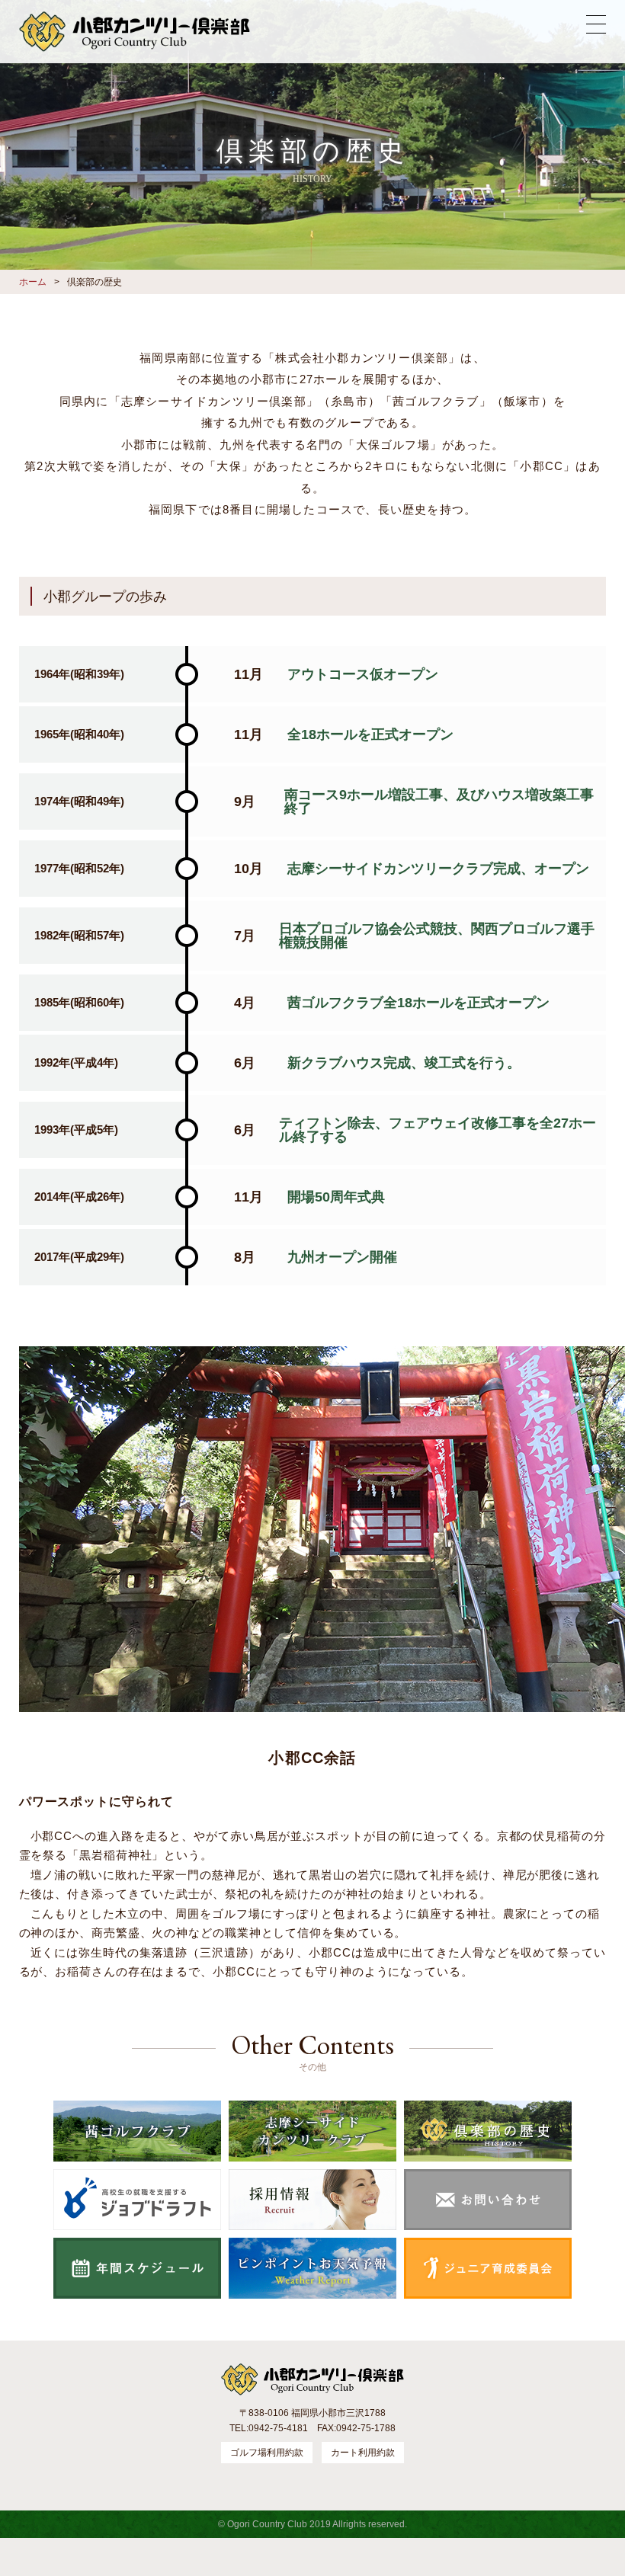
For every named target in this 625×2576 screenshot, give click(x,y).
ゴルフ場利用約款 (267, 2453)
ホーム (33, 282)
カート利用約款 (363, 2453)
